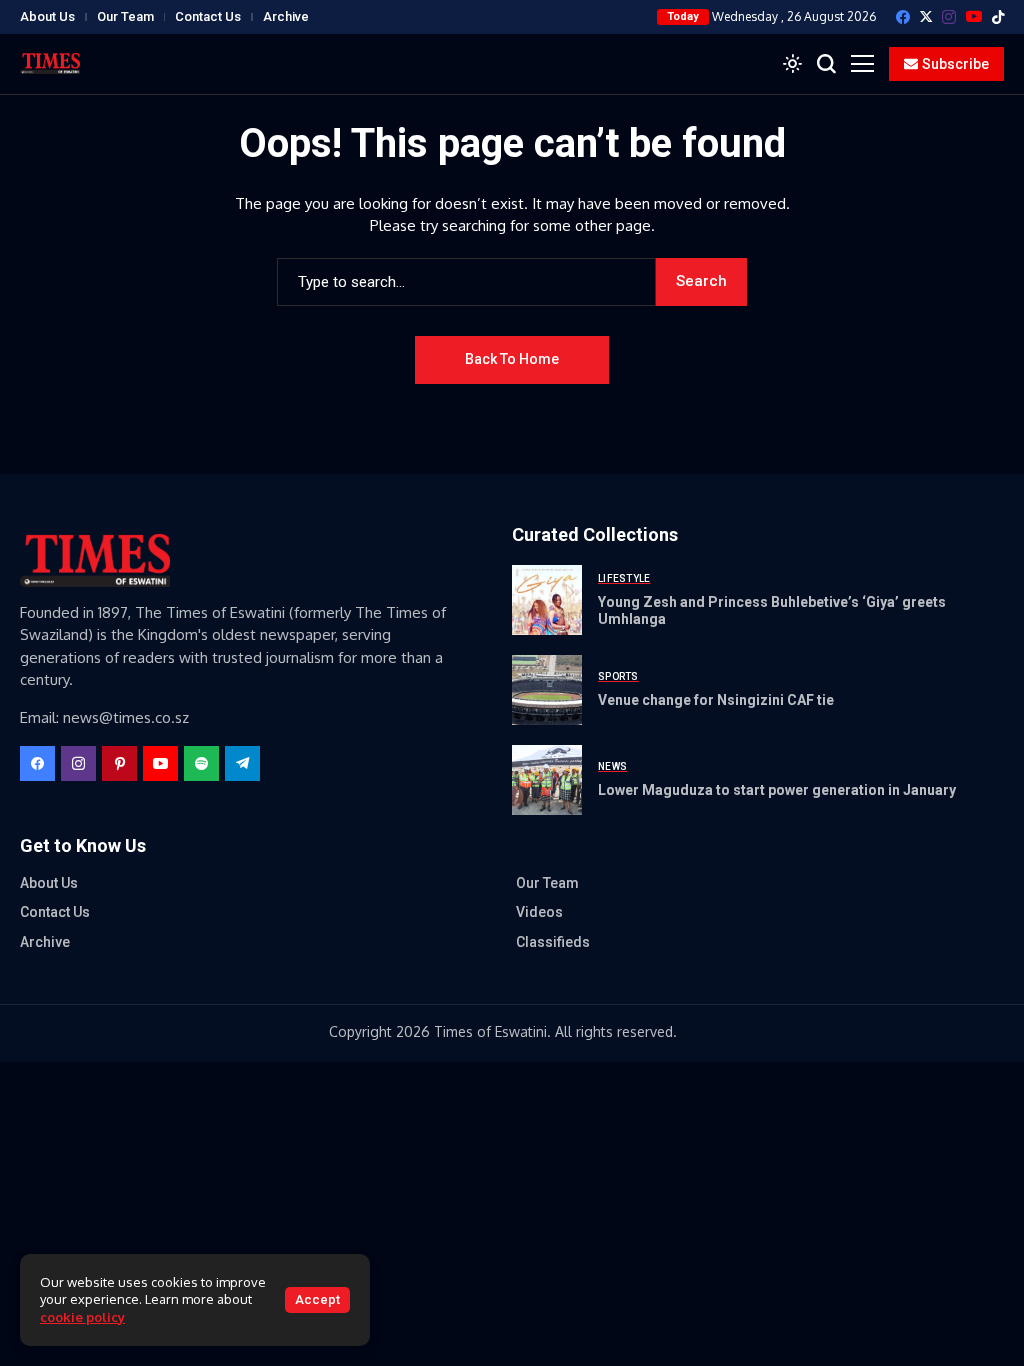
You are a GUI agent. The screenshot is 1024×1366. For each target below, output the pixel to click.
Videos (539, 912)
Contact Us (208, 16)
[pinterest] (119, 763)
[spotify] (201, 763)
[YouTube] (974, 16)
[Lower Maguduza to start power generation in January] (547, 780)
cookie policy (82, 1317)
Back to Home (512, 359)
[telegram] (242, 763)
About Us (47, 16)
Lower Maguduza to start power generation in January (777, 790)
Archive (286, 16)
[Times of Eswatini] (50, 63)
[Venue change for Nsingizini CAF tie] (547, 690)
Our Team (125, 16)
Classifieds (553, 942)
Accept (317, 1299)
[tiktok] (998, 17)
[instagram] (949, 17)
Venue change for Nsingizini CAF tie (716, 700)
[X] (926, 16)
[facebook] (903, 17)
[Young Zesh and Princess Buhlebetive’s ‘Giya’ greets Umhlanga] (547, 600)
